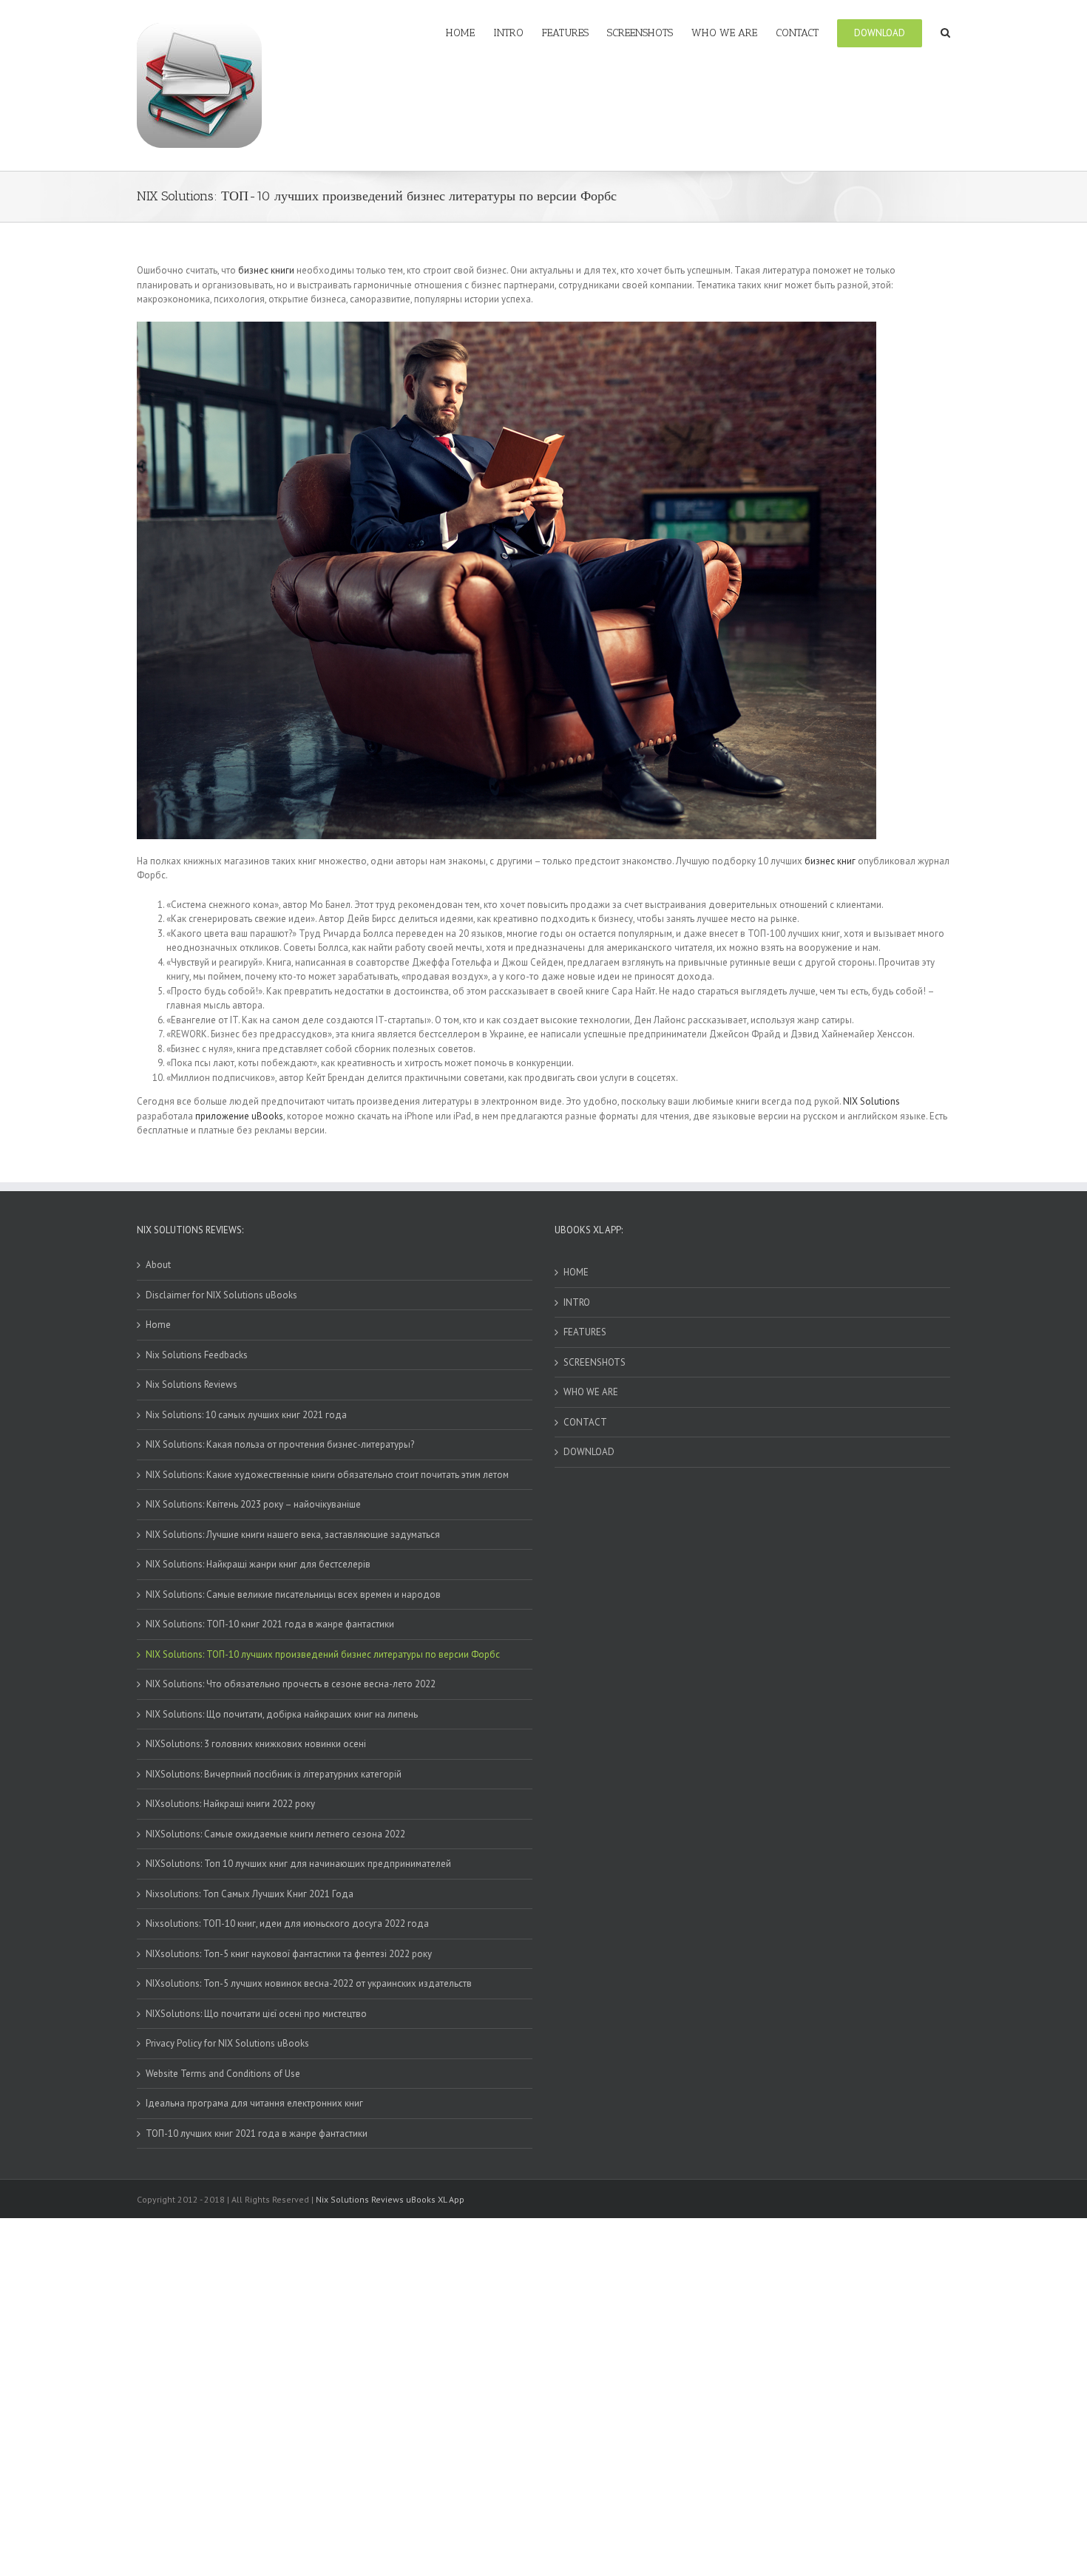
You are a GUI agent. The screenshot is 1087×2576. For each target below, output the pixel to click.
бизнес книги (266, 270)
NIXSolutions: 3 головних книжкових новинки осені (256, 1744)
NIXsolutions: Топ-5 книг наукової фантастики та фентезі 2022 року (289, 1954)
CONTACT (585, 1422)
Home (158, 1325)
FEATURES (585, 1332)
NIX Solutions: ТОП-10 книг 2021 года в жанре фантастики (270, 1624)
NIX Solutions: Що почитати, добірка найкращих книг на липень (282, 1714)
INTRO (577, 1302)
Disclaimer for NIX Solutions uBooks (221, 1295)
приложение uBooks (239, 1116)
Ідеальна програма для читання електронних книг (254, 2103)
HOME (576, 1272)
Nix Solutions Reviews (192, 1384)
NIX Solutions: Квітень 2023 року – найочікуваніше (253, 1504)
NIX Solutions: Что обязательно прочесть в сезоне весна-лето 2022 (291, 1684)
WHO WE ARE (591, 1392)
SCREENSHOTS (595, 1362)
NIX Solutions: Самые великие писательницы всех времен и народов (293, 1594)
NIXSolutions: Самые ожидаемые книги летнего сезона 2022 (275, 1834)
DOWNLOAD (589, 1452)
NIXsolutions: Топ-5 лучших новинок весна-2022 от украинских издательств (309, 1983)
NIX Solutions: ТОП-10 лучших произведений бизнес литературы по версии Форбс (323, 1654)
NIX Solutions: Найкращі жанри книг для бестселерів (258, 1564)
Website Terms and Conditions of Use (223, 2074)
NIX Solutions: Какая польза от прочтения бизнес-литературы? (280, 1444)
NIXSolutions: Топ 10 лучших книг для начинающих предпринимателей (298, 1864)
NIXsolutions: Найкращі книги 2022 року (230, 1804)
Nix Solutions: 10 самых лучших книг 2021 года (246, 1415)
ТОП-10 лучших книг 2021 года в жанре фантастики (257, 2133)
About (158, 1265)
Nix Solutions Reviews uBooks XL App (390, 2199)
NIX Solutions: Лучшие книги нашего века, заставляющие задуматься (293, 1535)
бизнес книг (830, 861)
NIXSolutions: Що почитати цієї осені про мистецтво (256, 2014)
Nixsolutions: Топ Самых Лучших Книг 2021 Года (250, 1894)
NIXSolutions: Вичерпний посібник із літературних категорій (274, 1774)
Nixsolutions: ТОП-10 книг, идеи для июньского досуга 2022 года (287, 1923)
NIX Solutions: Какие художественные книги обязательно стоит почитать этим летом (327, 1475)
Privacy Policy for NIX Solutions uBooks (227, 2043)
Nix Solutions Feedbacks (197, 1355)
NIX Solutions (871, 1101)
